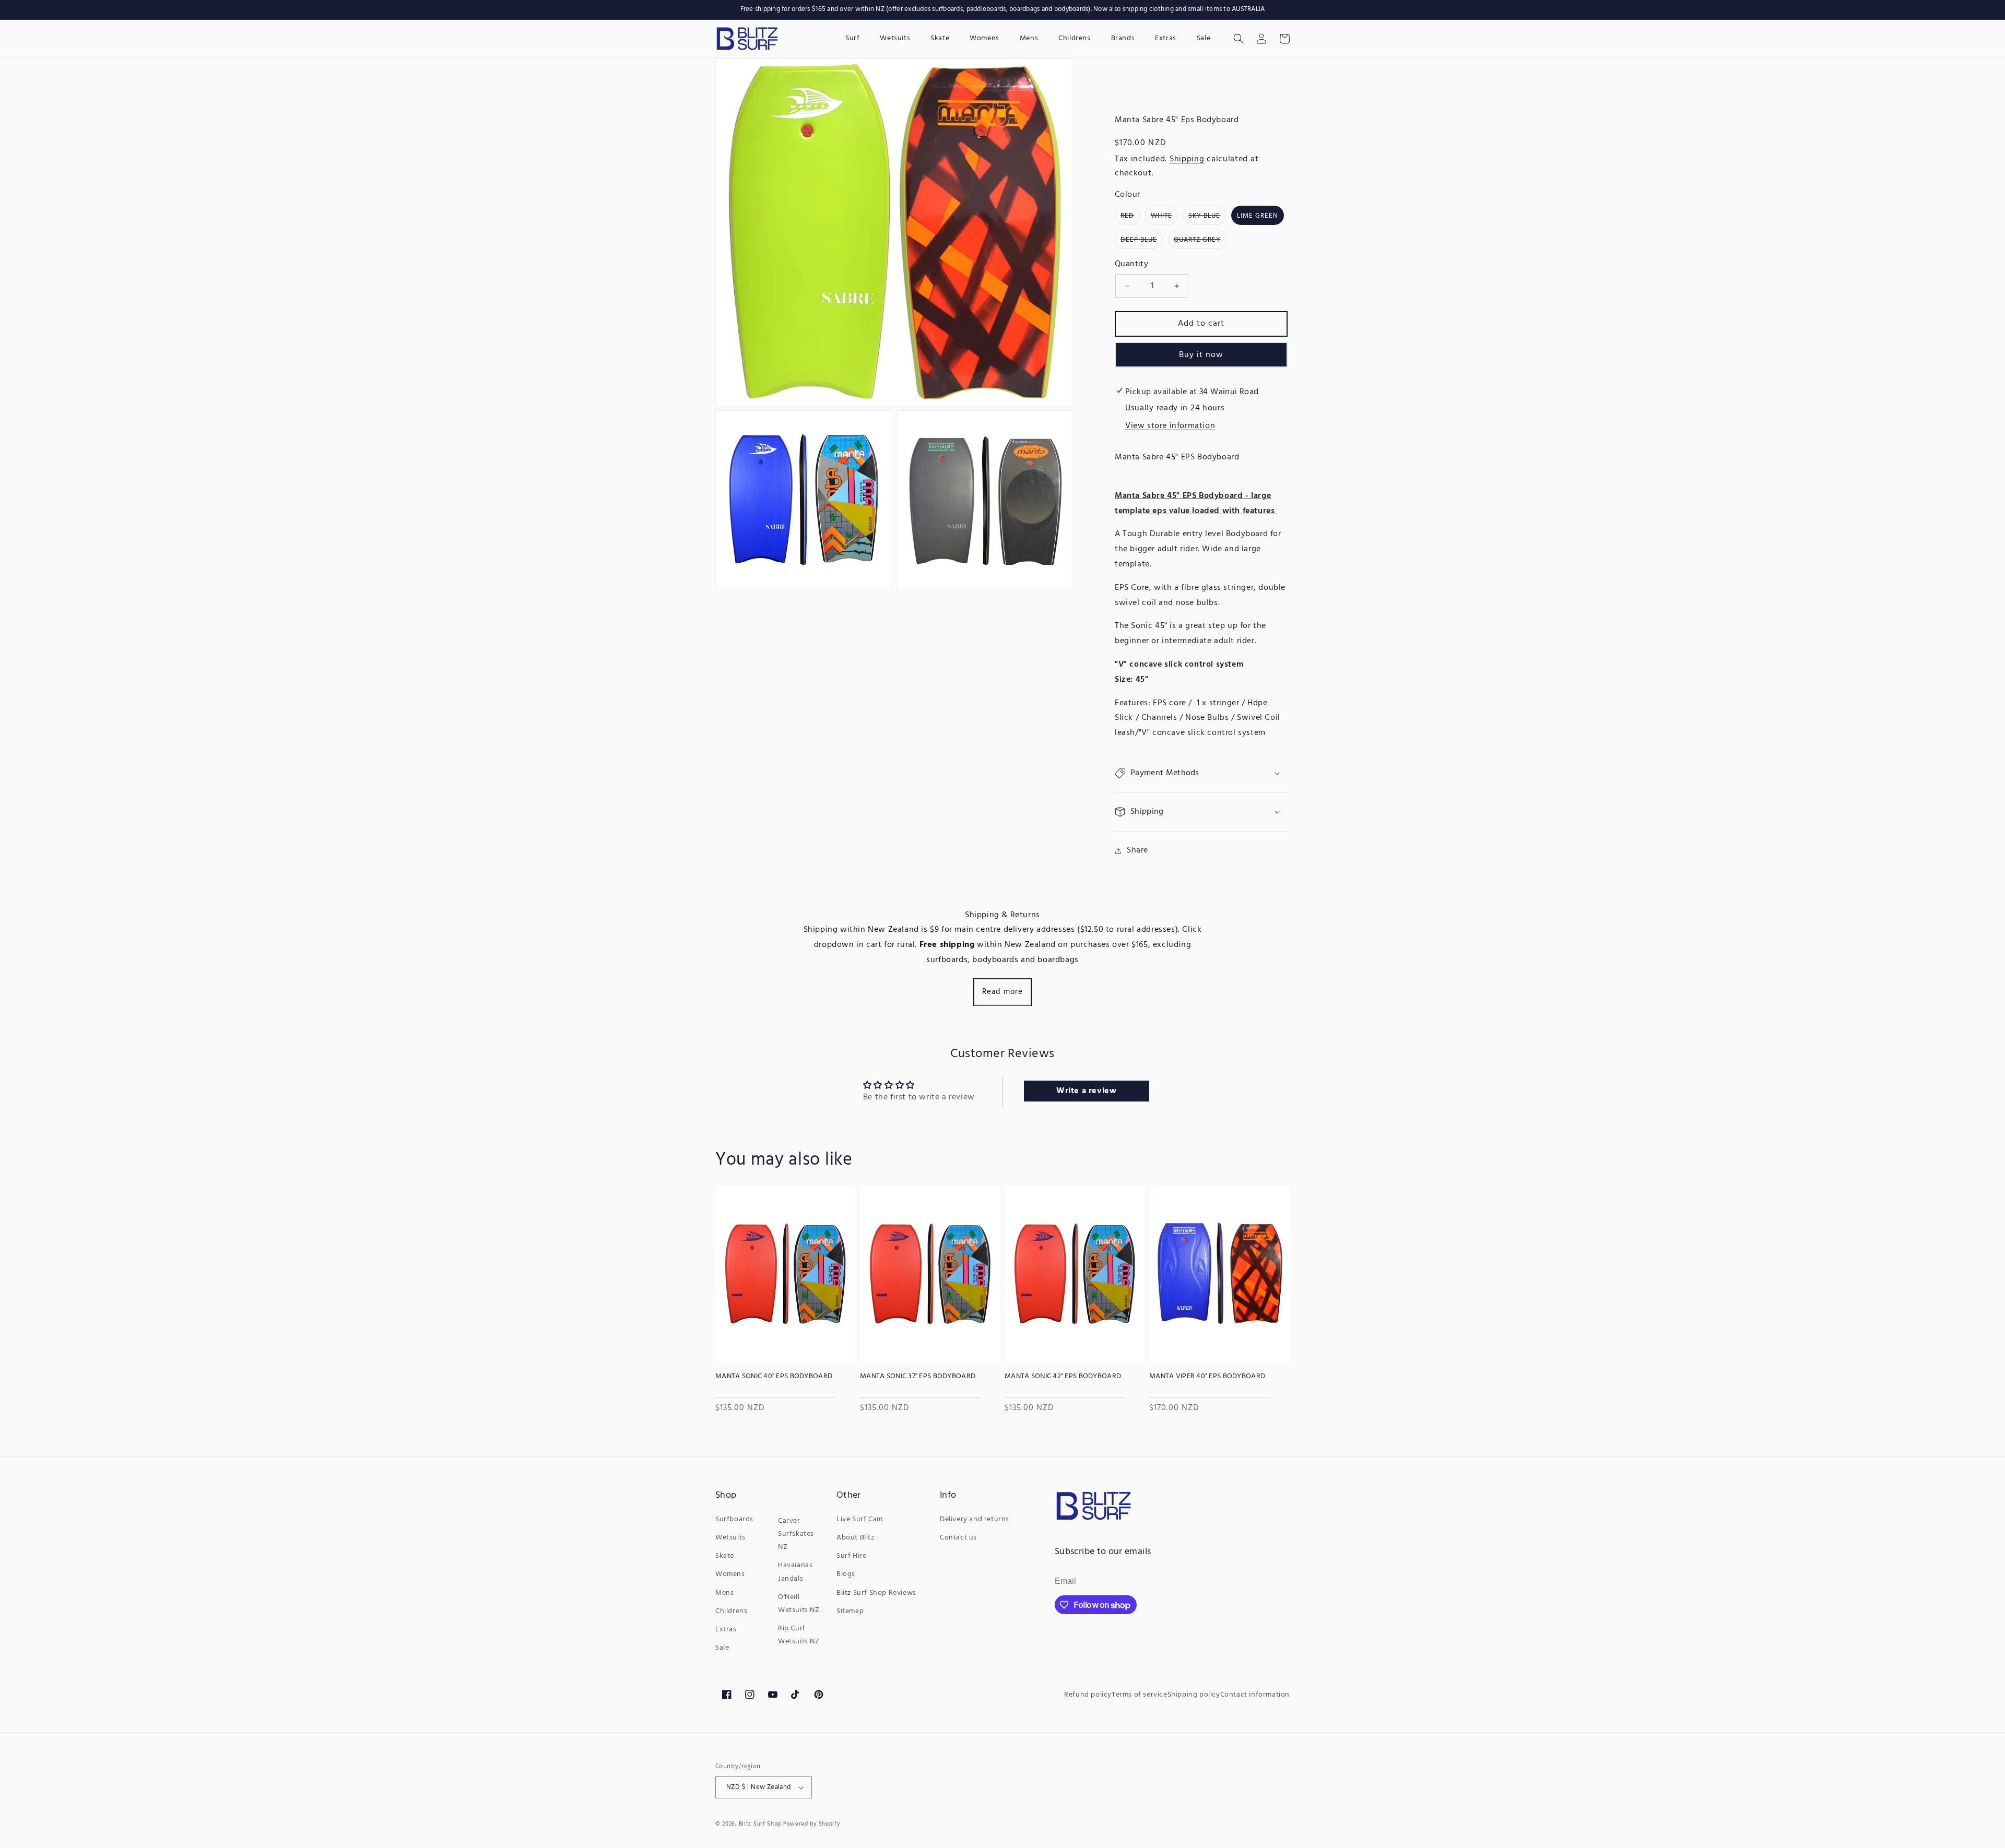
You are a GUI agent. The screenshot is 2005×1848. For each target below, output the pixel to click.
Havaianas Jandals (795, 1572)
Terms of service (1140, 1695)
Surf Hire (851, 1556)
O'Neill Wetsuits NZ (799, 1604)
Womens (730, 1574)
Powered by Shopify (812, 1824)
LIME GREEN (1258, 216)
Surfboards (734, 1519)
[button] (1239, 39)
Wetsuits (730, 1538)
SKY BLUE (1207, 217)
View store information (1170, 426)
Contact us (958, 1538)
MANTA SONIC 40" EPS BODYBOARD (774, 1377)
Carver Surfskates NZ (796, 1534)
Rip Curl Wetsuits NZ (799, 1635)
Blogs (846, 1574)
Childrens (731, 1611)
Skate (725, 1556)
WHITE (1164, 217)
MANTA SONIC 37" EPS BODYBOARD (918, 1377)
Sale (722, 1648)
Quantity (1131, 264)
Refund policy (1088, 1695)
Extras (726, 1630)
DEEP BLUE (1142, 241)
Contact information (1255, 1695)
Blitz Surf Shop (760, 1824)
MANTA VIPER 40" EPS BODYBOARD (1207, 1377)
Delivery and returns (975, 1519)
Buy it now (1201, 355)
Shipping (1187, 159)
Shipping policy (1194, 1695)
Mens (724, 1593)
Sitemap (850, 1611)
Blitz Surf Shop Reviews (876, 1593)
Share (1137, 850)
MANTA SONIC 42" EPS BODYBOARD (1063, 1377)
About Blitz (856, 1538)
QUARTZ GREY (1200, 241)
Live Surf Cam (860, 1519)
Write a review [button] (1086, 1091)
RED (1130, 217)
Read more (1002, 992)
